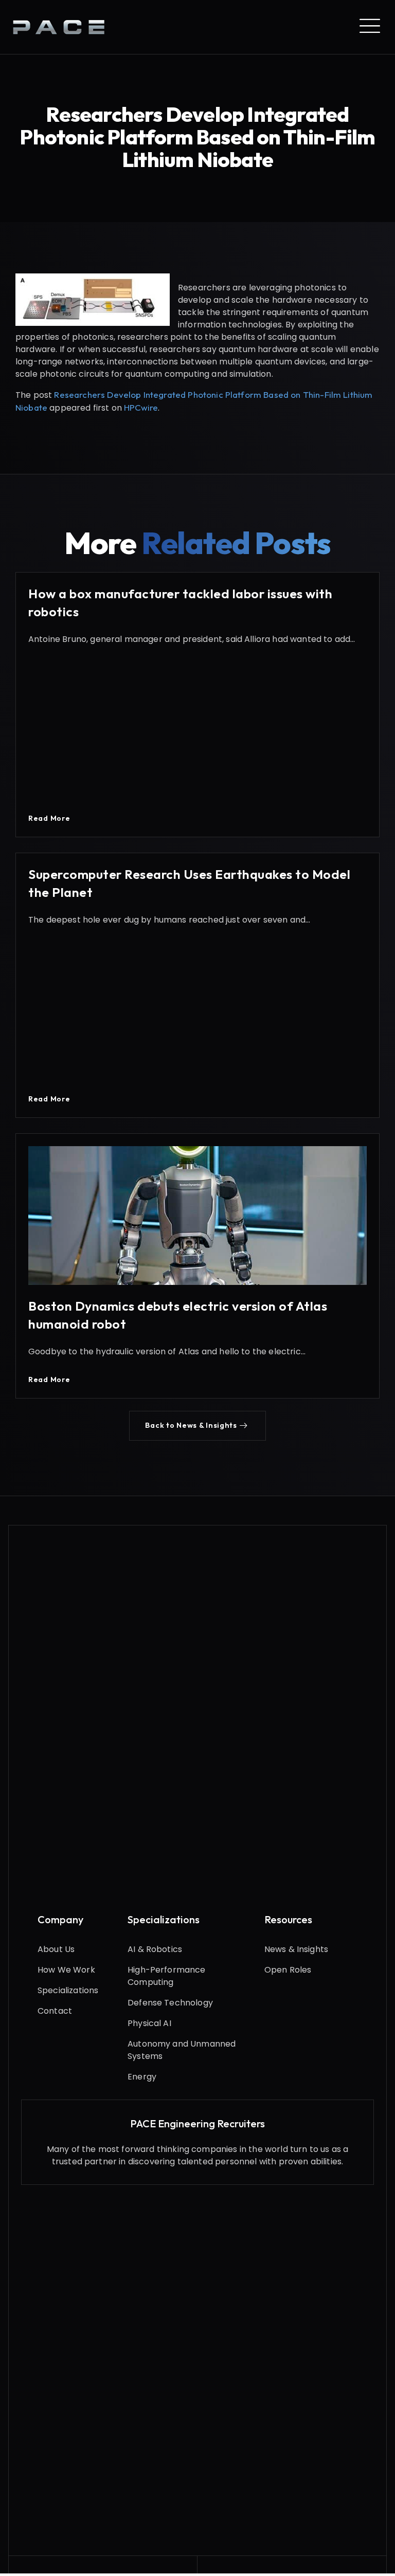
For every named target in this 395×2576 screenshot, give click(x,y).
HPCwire (141, 407)
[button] (197, 1426)
